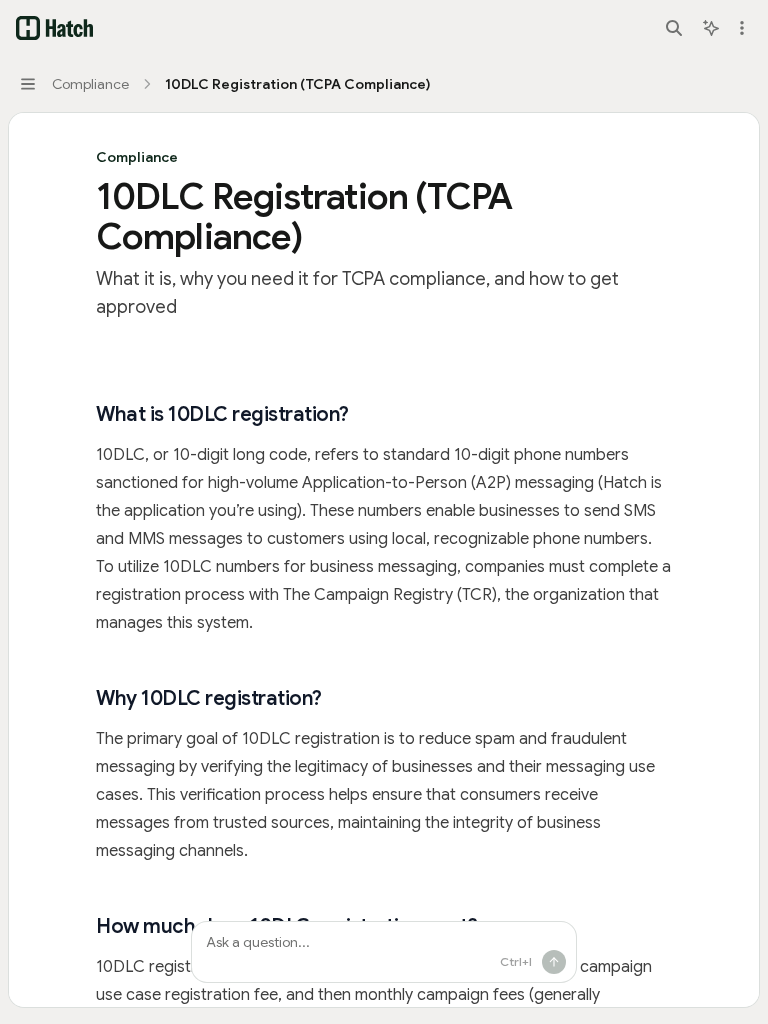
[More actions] (742, 28)
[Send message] (554, 962)
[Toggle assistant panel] (711, 28)
